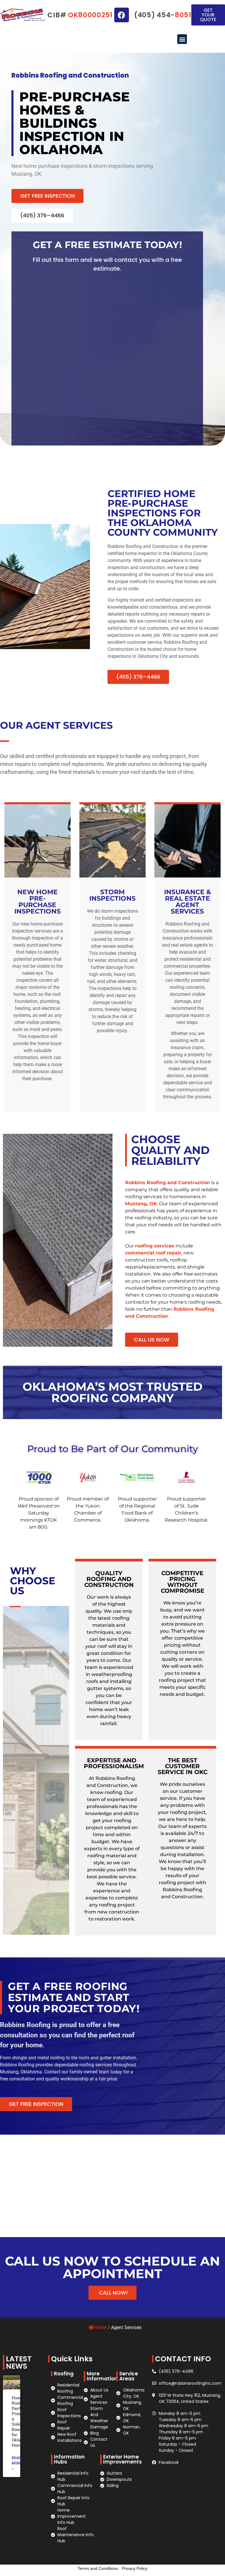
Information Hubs (69, 2459)
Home (100, 2327)
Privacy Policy (135, 2568)
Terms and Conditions (98, 2568)
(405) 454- (163, 15)
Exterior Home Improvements (122, 2459)
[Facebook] (122, 15)
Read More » (17, 2463)
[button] (182, 39)
